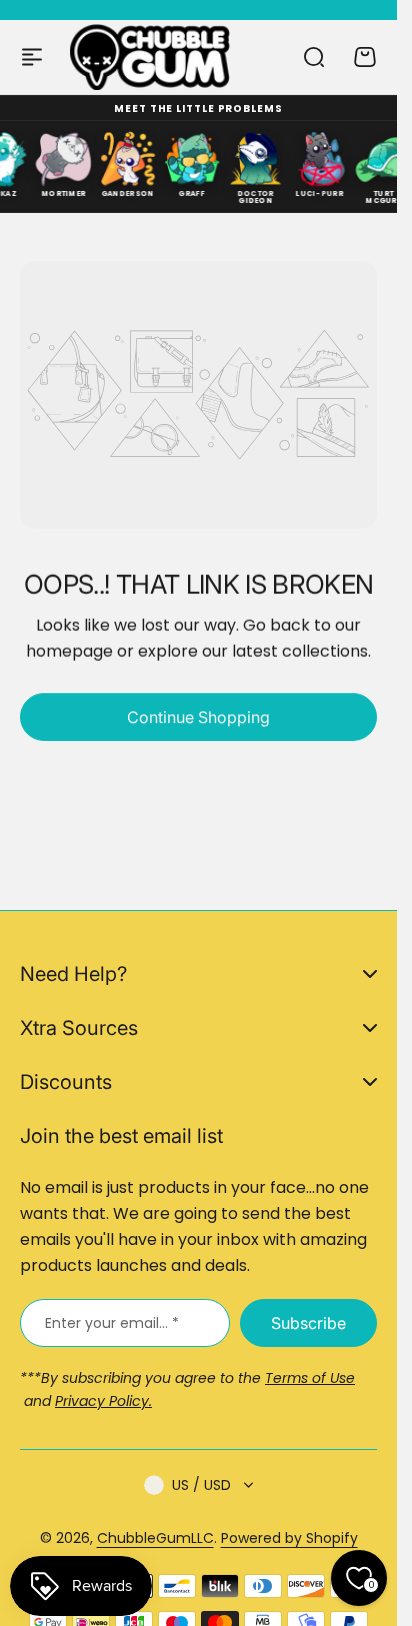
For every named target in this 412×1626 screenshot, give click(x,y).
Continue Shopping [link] (198, 717)
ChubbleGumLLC (155, 1538)
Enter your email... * (112, 1323)
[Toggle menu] (32, 57)
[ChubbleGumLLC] (150, 56)
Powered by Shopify (289, 1538)
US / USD (201, 1485)
